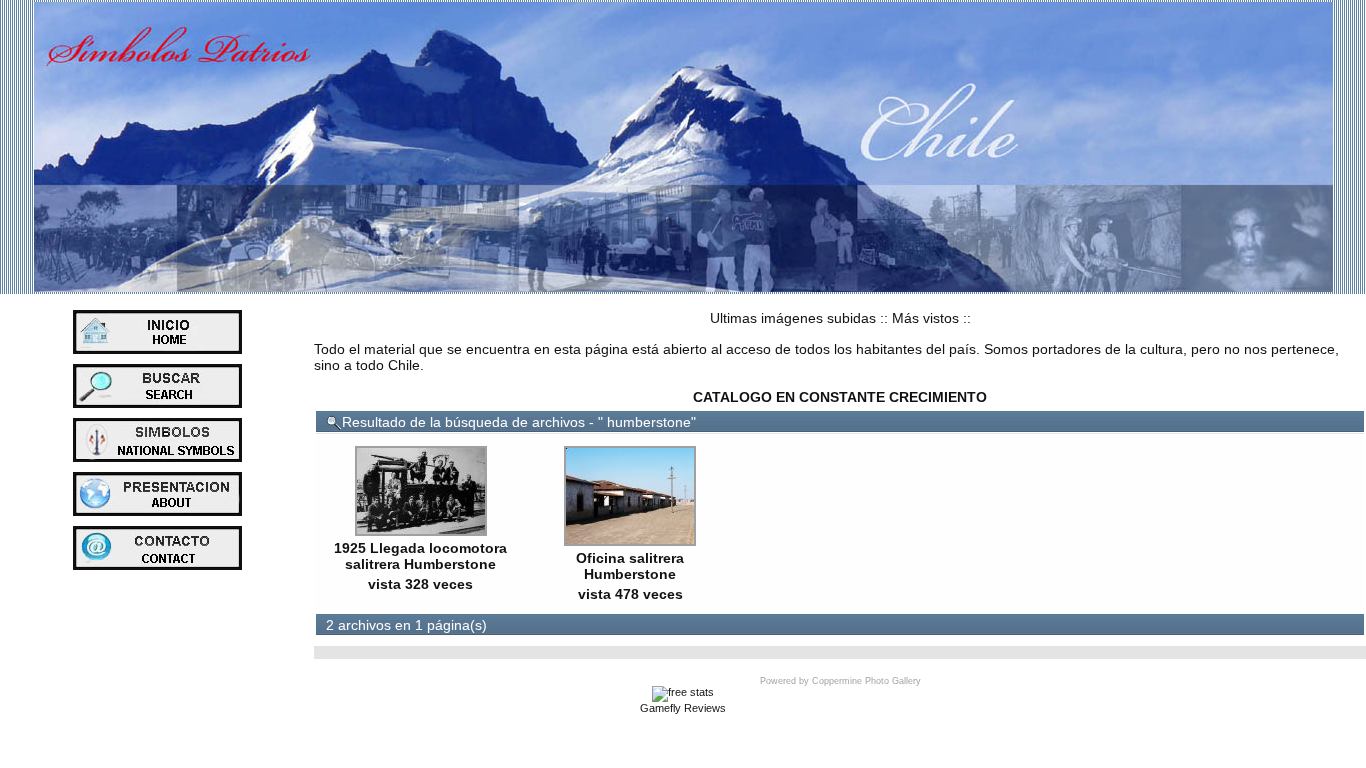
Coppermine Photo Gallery (866, 681)
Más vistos (925, 318)
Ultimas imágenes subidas (793, 318)
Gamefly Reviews (683, 708)
